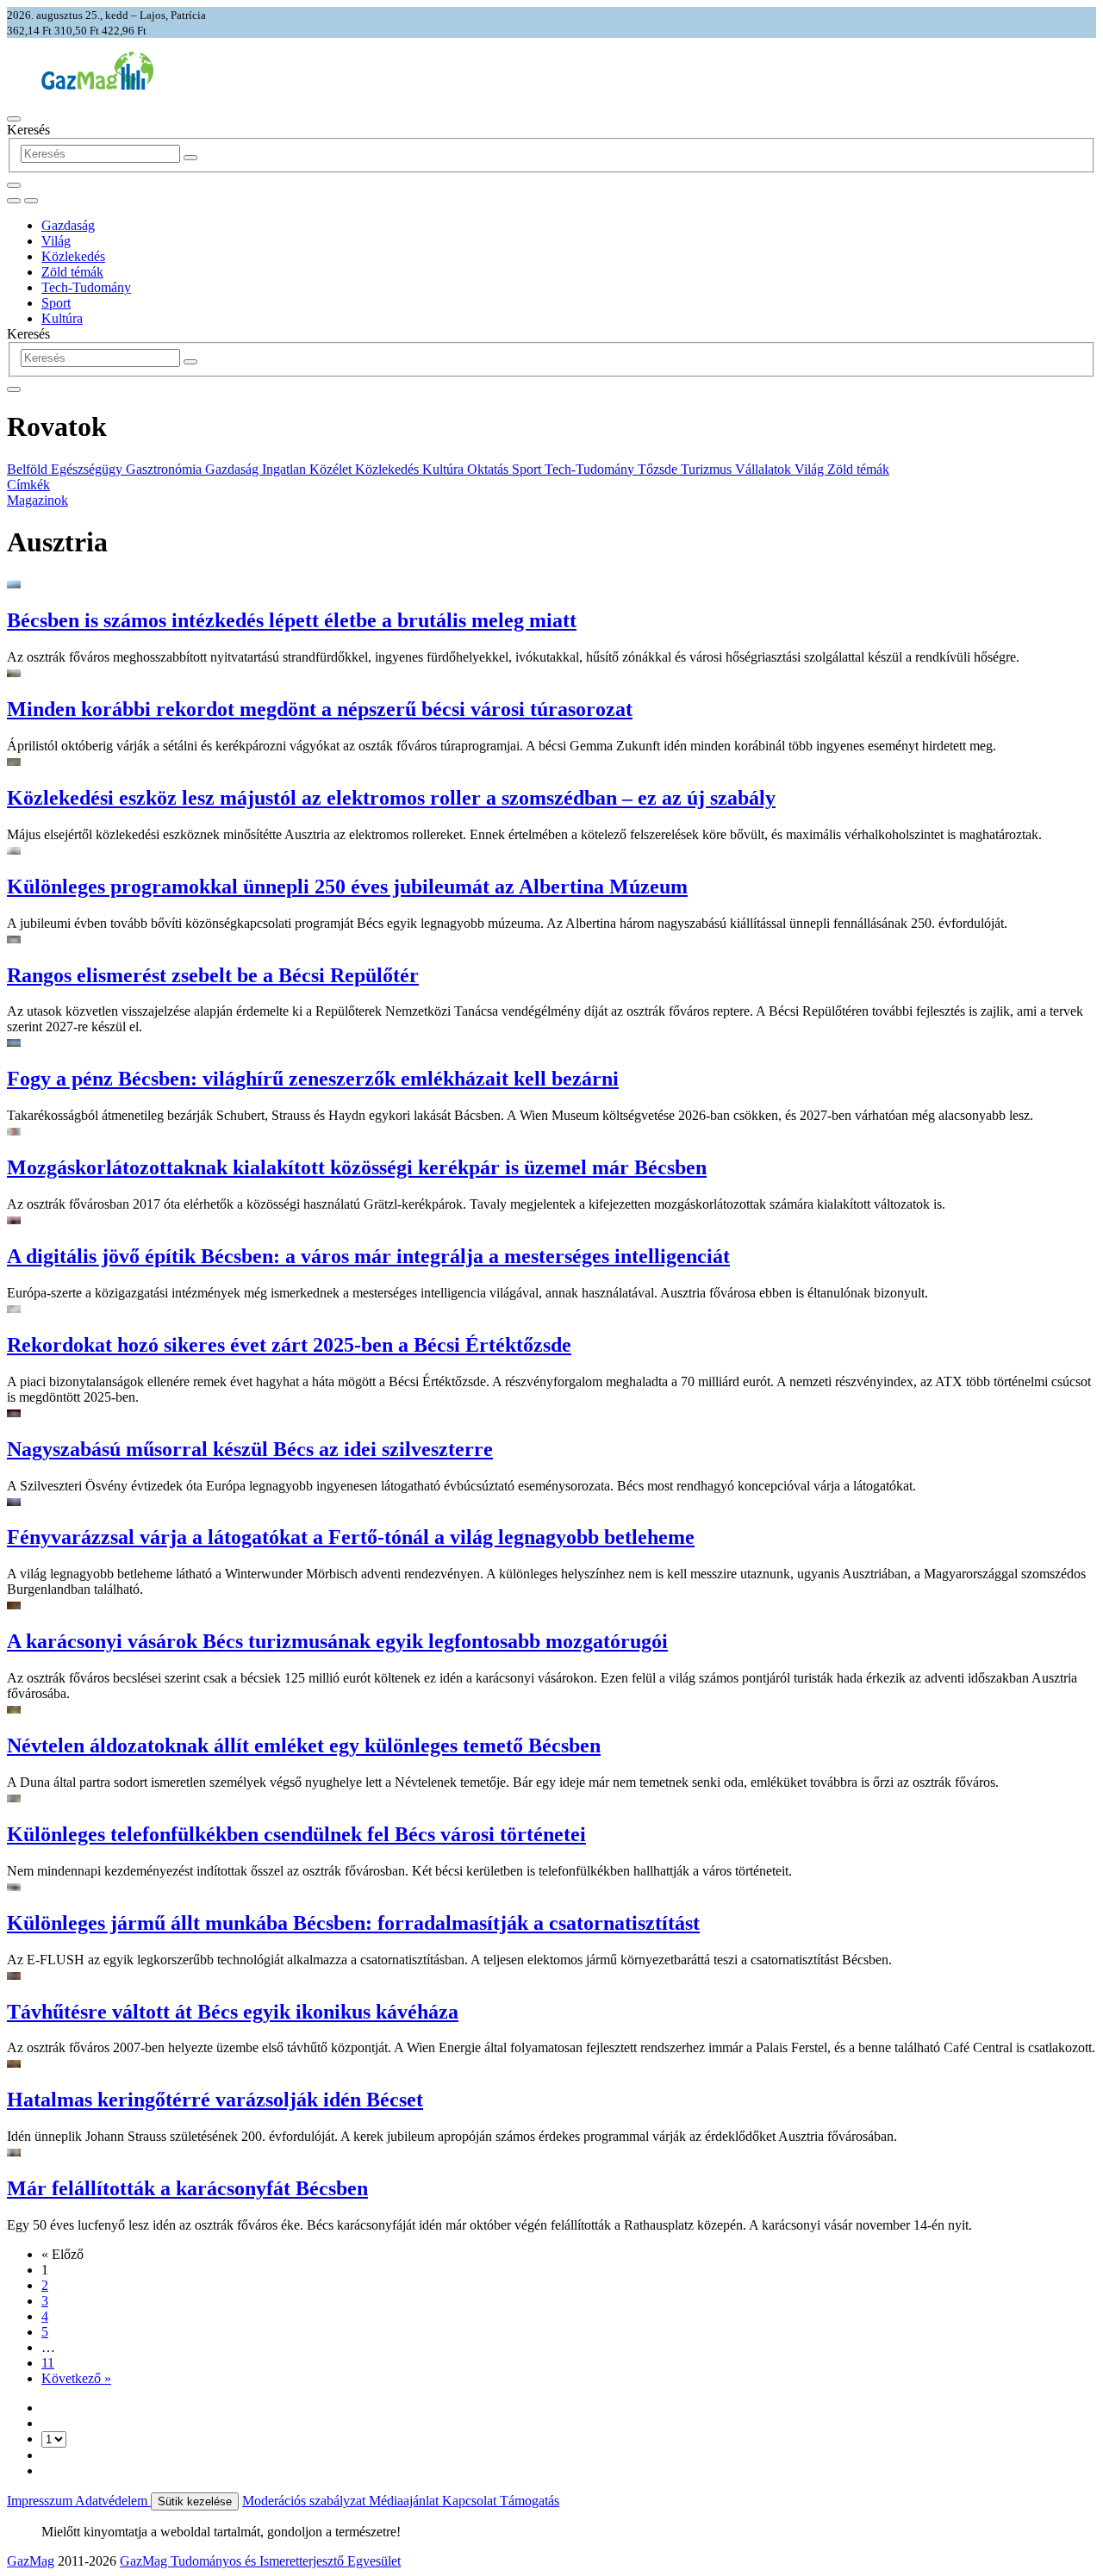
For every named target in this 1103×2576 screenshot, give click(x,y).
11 (48, 2363)
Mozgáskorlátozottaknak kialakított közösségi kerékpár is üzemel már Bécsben (357, 1167)
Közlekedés (73, 256)
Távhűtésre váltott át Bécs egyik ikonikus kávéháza (233, 2012)
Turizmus (708, 469)
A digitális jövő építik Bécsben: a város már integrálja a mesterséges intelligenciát (368, 1256)
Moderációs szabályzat (305, 2501)
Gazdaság (68, 225)
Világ (56, 241)
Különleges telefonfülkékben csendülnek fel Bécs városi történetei (296, 1834)
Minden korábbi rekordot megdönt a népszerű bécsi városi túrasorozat (320, 709)
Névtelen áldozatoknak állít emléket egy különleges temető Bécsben (304, 1745)
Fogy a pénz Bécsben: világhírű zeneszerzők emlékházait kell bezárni (313, 1079)
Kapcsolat (471, 2501)
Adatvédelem (113, 2501)
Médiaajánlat (405, 2501)
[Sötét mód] (14, 201)
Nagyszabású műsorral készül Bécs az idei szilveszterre (250, 1449)
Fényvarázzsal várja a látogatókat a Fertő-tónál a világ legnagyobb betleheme (351, 1537)
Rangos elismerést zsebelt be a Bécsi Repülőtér (213, 975)
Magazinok (37, 500)
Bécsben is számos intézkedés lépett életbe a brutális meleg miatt (292, 620)
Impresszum (41, 2501)
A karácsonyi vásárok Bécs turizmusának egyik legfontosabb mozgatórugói (337, 1641)
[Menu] (14, 119)
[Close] (14, 389)
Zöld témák (72, 272)
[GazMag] (97, 85)
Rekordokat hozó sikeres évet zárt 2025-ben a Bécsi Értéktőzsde (289, 1345)
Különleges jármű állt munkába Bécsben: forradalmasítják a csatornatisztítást (353, 1923)
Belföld (29, 469)
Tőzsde (659, 469)
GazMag (31, 2561)
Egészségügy (88, 469)
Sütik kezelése (195, 2501)
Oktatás (489, 469)
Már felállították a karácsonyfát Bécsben (187, 2188)
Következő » (76, 2378)
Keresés (28, 130)
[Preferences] (14, 185)
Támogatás (530, 2501)
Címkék (28, 485)
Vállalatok (765, 469)
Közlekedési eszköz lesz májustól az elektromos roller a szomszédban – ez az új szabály (391, 798)
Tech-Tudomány (86, 287)
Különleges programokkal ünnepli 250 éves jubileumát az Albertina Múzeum (347, 887)
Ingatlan (286, 469)
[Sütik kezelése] (31, 201)
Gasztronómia (165, 469)
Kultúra (62, 318)
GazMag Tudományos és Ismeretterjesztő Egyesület (260, 2561)
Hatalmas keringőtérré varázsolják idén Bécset (215, 2100)
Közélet (332, 469)
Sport (56, 303)
